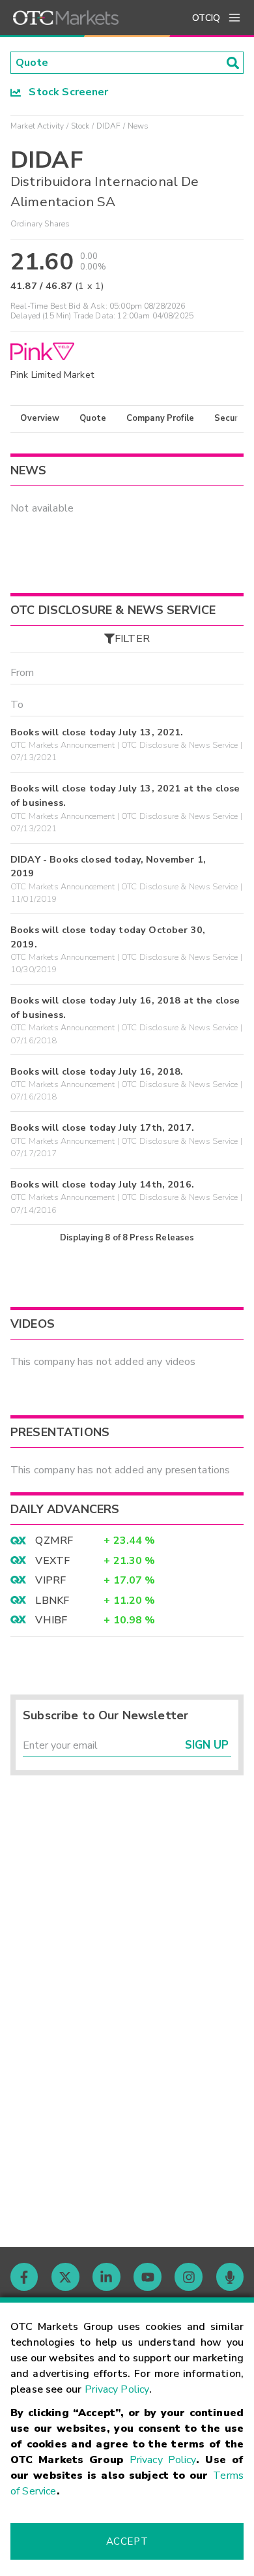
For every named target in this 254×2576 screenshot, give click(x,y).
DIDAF (109, 126)
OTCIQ (206, 18)
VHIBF (51, 1620)
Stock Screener (65, 92)
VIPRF (50, 1580)
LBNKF (52, 1601)
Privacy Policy (117, 2389)
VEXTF (52, 1561)
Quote (93, 418)
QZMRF (54, 1541)
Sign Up (207, 1745)
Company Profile (160, 418)
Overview (40, 418)
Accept (127, 2541)
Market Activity (37, 126)
